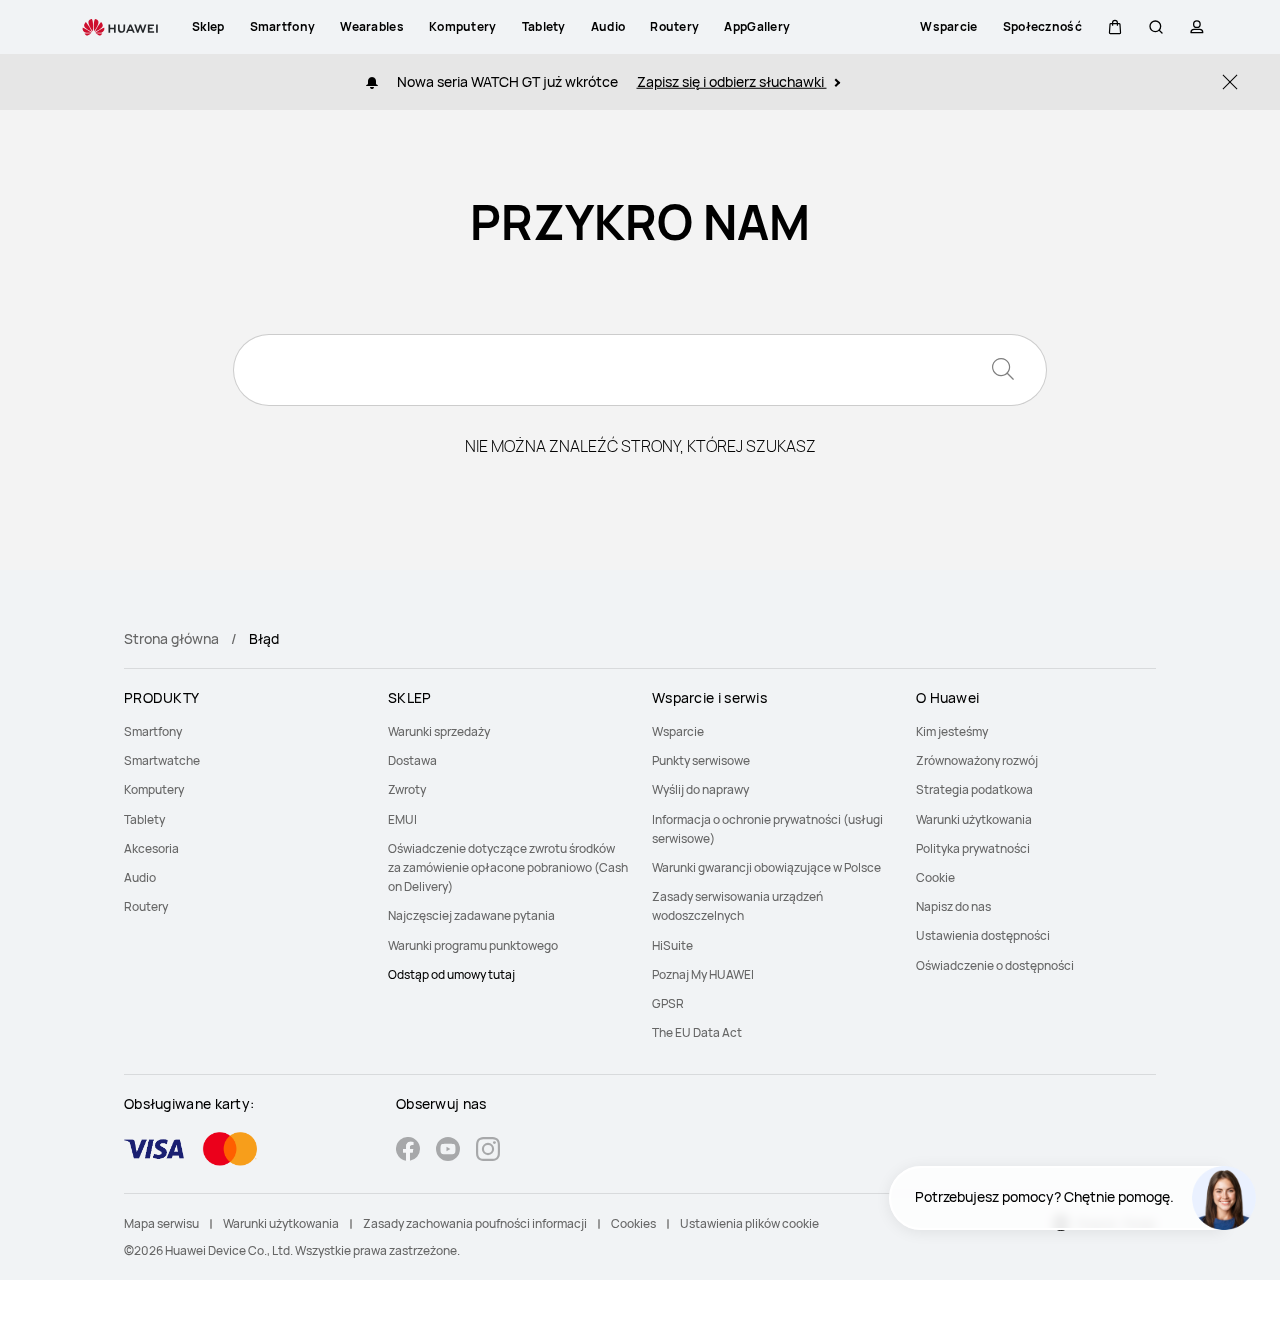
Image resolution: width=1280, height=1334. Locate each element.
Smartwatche (162, 760)
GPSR (668, 1003)
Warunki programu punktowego (473, 945)
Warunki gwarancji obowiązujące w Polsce (766, 867)
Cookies (633, 1223)
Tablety (144, 819)
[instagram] (488, 1151)
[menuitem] (244, 731)
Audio (140, 877)
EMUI (402, 819)
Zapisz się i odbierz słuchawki (732, 81)
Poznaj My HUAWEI (703, 974)
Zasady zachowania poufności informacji (475, 1223)
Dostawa (412, 760)
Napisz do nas (953, 906)
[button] (1115, 27)
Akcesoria (151, 848)
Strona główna (171, 638)
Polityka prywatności (973, 848)
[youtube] (448, 1151)
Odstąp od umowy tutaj (451, 974)
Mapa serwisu (161, 1223)
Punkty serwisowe (701, 760)
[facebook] (408, 1151)
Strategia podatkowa (974, 789)
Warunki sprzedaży (439, 731)
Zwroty (407, 789)
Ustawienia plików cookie (749, 1223)
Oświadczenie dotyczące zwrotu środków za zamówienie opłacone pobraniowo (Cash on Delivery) (508, 867)
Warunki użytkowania (974, 819)
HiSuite (672, 945)
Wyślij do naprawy (700, 789)
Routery (146, 906)
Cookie (935, 877)
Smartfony (153, 731)
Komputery (154, 789)
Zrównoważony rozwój (977, 760)
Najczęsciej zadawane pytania (471, 915)
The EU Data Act (697, 1032)
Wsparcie (678, 731)
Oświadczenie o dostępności (995, 965)
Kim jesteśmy (952, 731)
